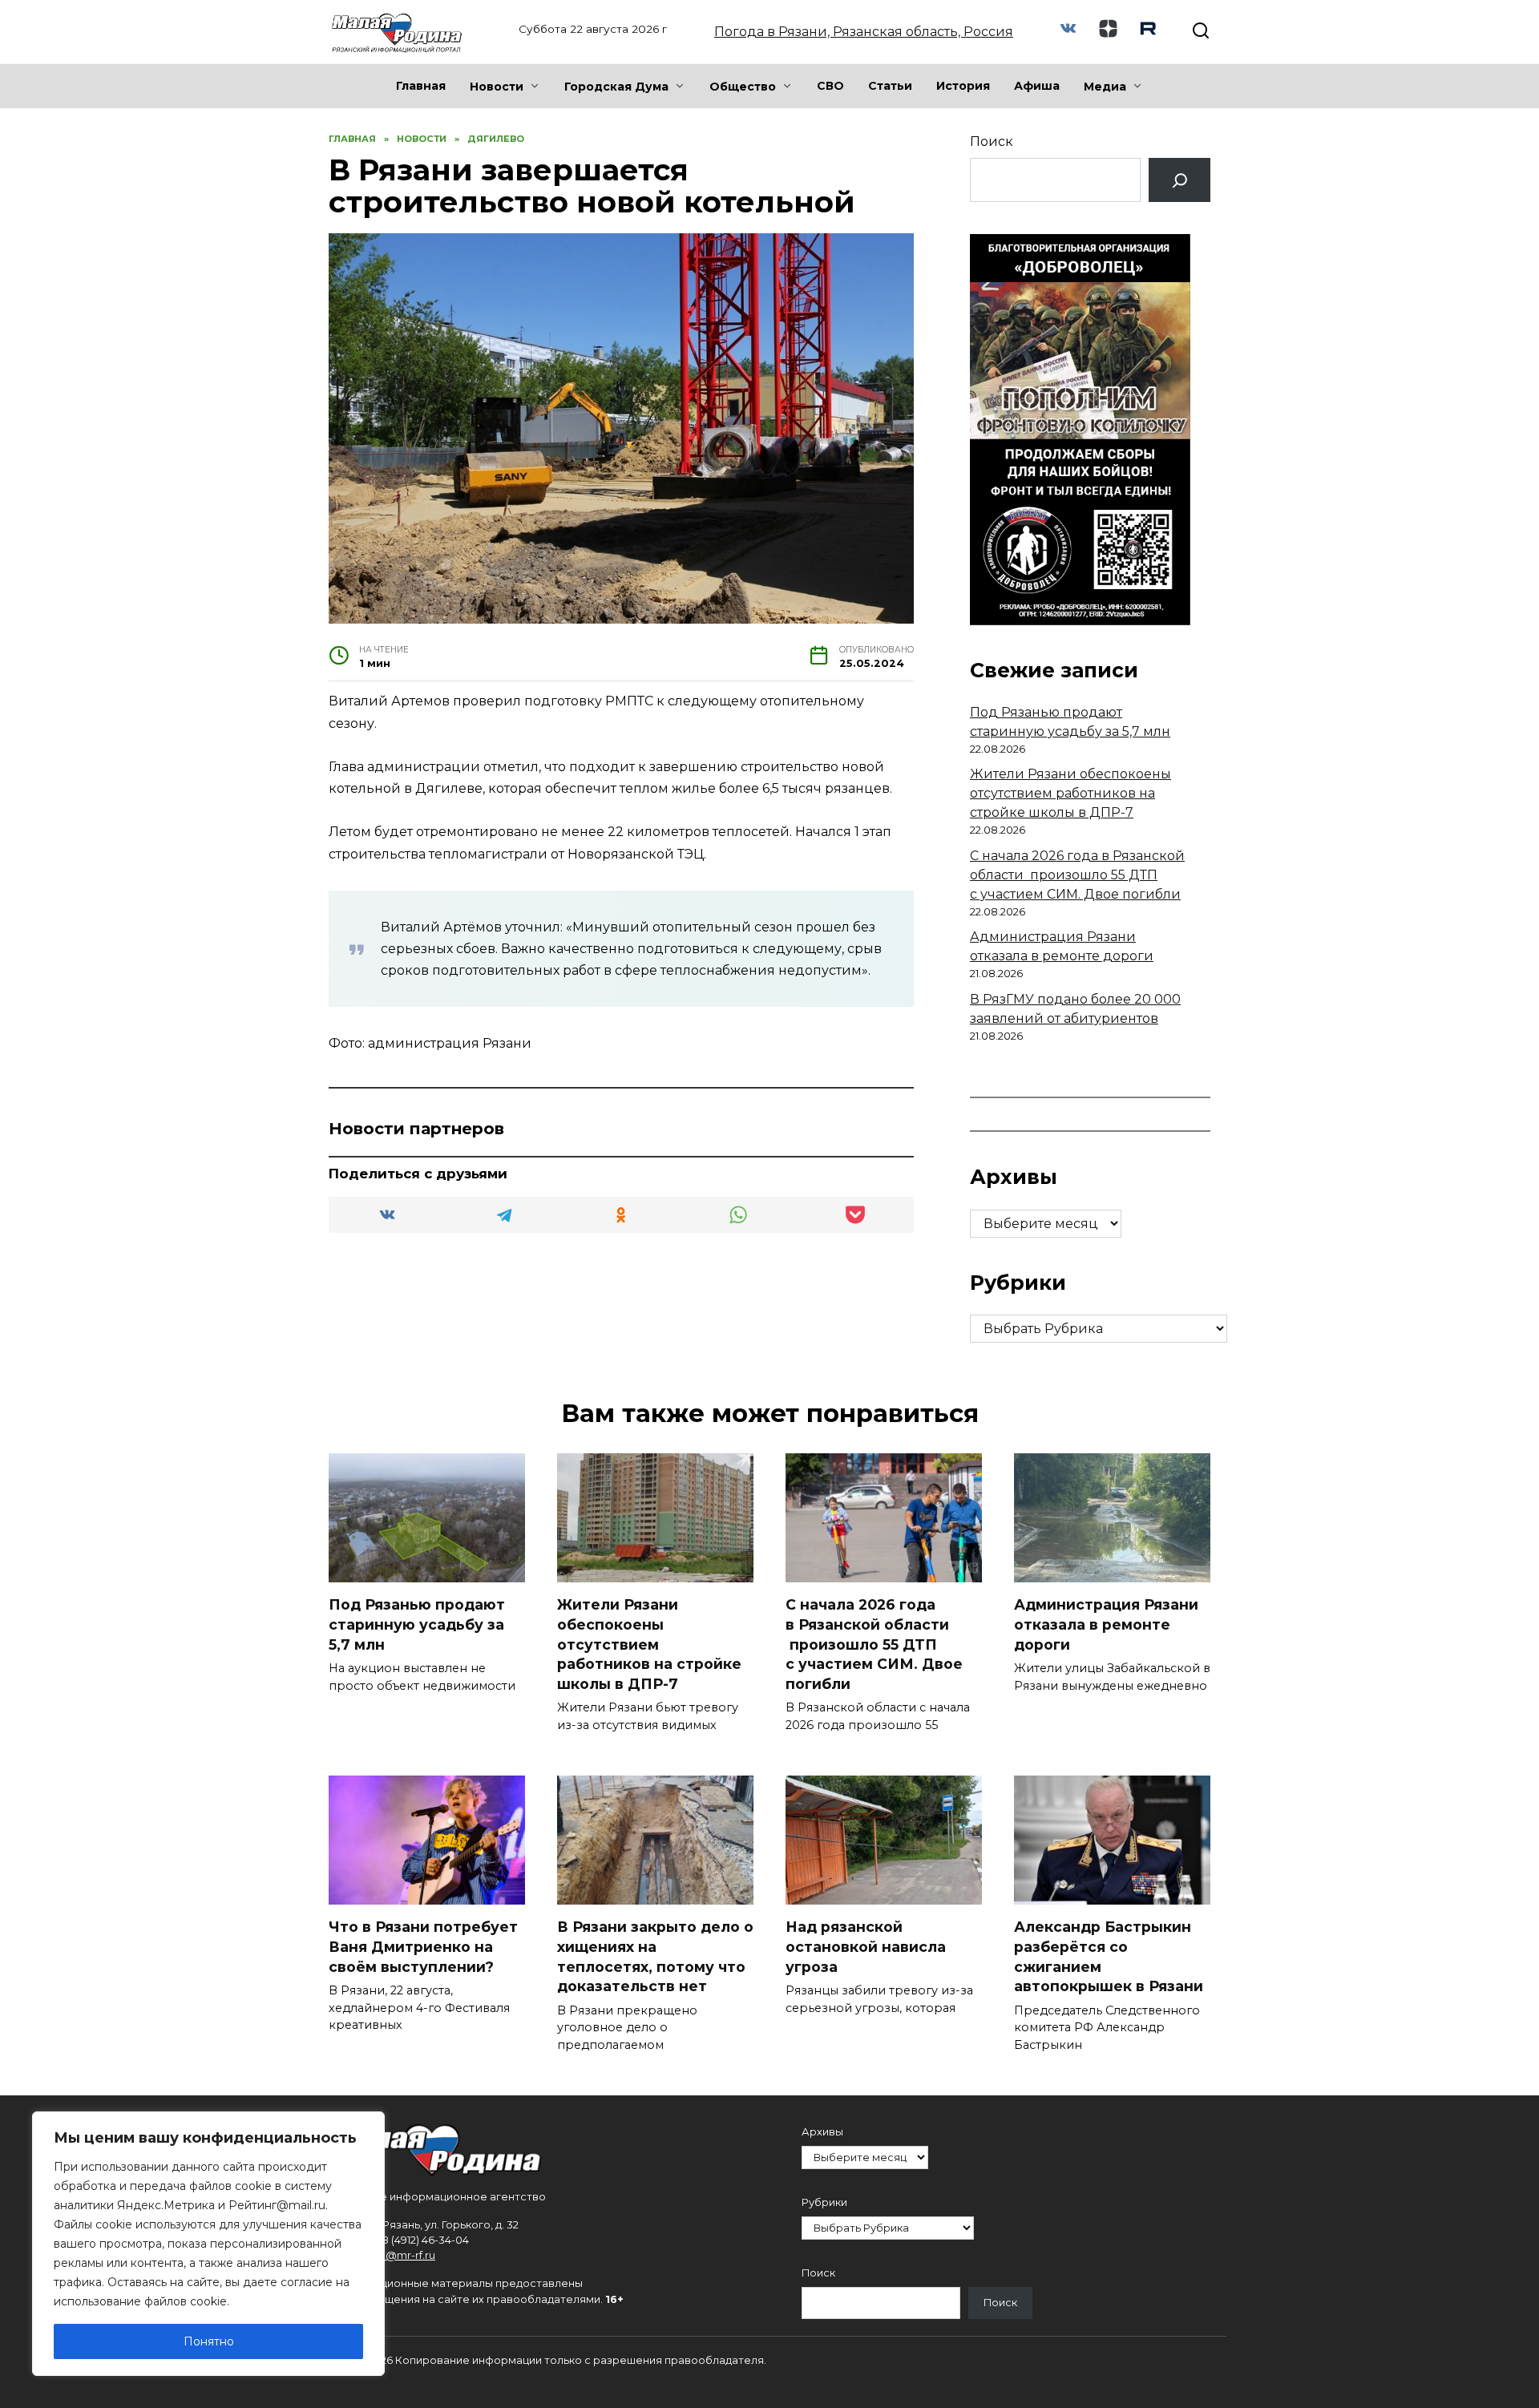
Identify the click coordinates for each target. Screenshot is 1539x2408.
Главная (421, 86)
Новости (497, 87)
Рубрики (824, 2202)
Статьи (890, 86)
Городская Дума (616, 87)
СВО (830, 86)
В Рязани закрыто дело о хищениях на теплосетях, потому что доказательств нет (655, 1956)
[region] (208, 2244)
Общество (743, 87)
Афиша (1037, 86)
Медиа (1105, 87)
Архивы (822, 2132)
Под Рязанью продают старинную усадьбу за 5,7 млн (417, 1624)
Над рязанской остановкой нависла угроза (866, 1946)
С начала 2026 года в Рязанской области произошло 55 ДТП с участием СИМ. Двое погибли (1077, 875)
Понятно (209, 2341)
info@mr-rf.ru (401, 2255)
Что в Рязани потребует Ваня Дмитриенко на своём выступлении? (423, 1946)
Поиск (992, 141)
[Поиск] (1179, 180)
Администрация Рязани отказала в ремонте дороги (1106, 1624)
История (963, 86)
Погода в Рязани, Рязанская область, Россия (864, 32)
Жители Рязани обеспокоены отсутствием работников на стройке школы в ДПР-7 (1070, 793)
